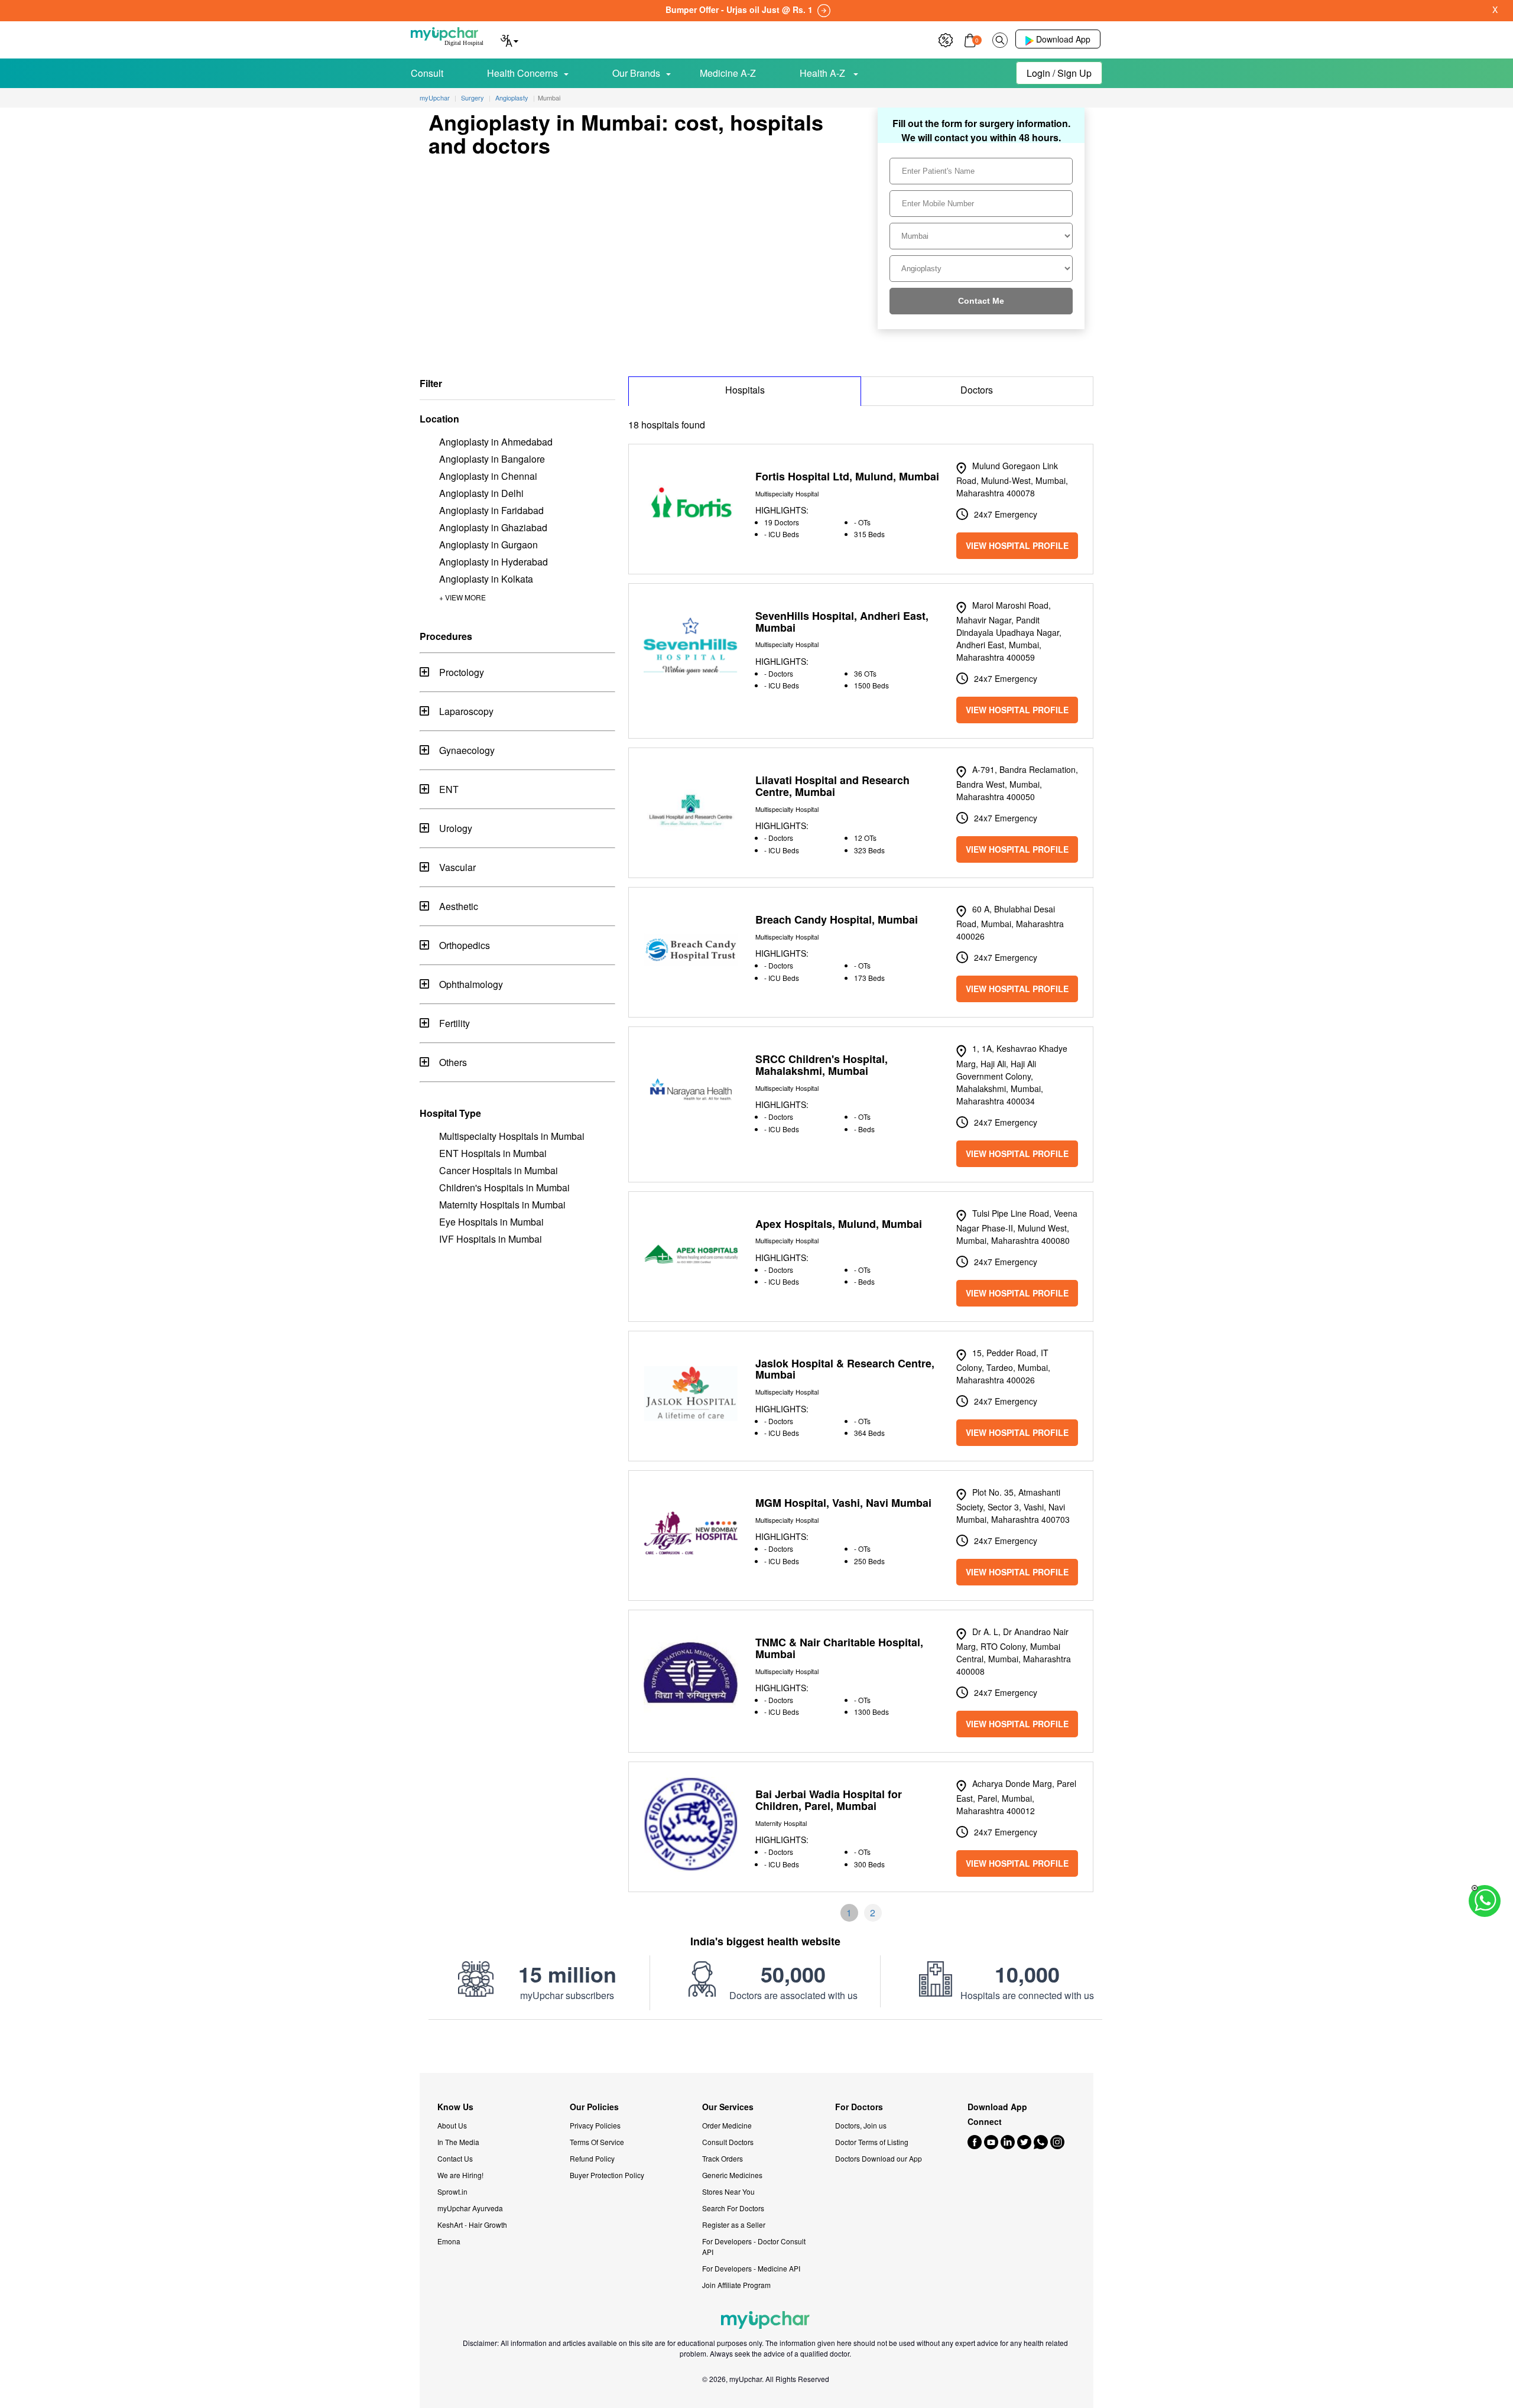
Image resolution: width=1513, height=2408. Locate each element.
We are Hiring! (460, 2175)
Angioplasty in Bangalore (492, 459)
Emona (449, 2241)
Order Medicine (727, 2125)
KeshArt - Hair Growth (472, 2225)
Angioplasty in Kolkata (486, 579)
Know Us (455, 2107)
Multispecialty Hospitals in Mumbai (512, 1136)
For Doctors (859, 2107)
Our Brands (636, 73)
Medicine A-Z (728, 73)
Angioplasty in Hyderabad (493, 562)
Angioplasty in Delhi (481, 493)
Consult (427, 73)
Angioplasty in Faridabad (491, 510)
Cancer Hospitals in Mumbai (499, 1170)
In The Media (458, 2142)
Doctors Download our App (879, 2158)
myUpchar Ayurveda (470, 2208)
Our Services (728, 2107)
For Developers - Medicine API (751, 2268)
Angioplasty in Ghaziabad (493, 527)
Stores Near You (728, 2191)
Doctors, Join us (861, 2125)
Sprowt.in (452, 2191)
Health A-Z (824, 73)
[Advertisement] (756, 2046)
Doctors (977, 390)
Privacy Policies (595, 2125)
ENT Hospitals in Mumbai (493, 1153)
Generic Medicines (732, 2175)
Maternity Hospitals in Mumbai (502, 1205)
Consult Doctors (728, 2142)
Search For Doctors (733, 2208)
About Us (452, 2125)
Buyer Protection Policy (607, 2175)
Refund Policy (592, 2158)
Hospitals (745, 390)
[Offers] (946, 39)
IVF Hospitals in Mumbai (491, 1239)
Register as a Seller (734, 2225)
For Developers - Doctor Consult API (754, 2246)
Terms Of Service (597, 2142)
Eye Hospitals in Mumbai (491, 1222)
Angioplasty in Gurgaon (488, 545)
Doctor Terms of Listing (872, 2142)
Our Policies (594, 2107)
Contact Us (455, 2158)
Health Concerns (522, 73)
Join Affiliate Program (736, 2285)
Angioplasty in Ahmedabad (496, 442)
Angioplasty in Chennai (488, 476)
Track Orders (723, 2158)
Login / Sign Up (1059, 73)
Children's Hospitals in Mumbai (504, 1187)
